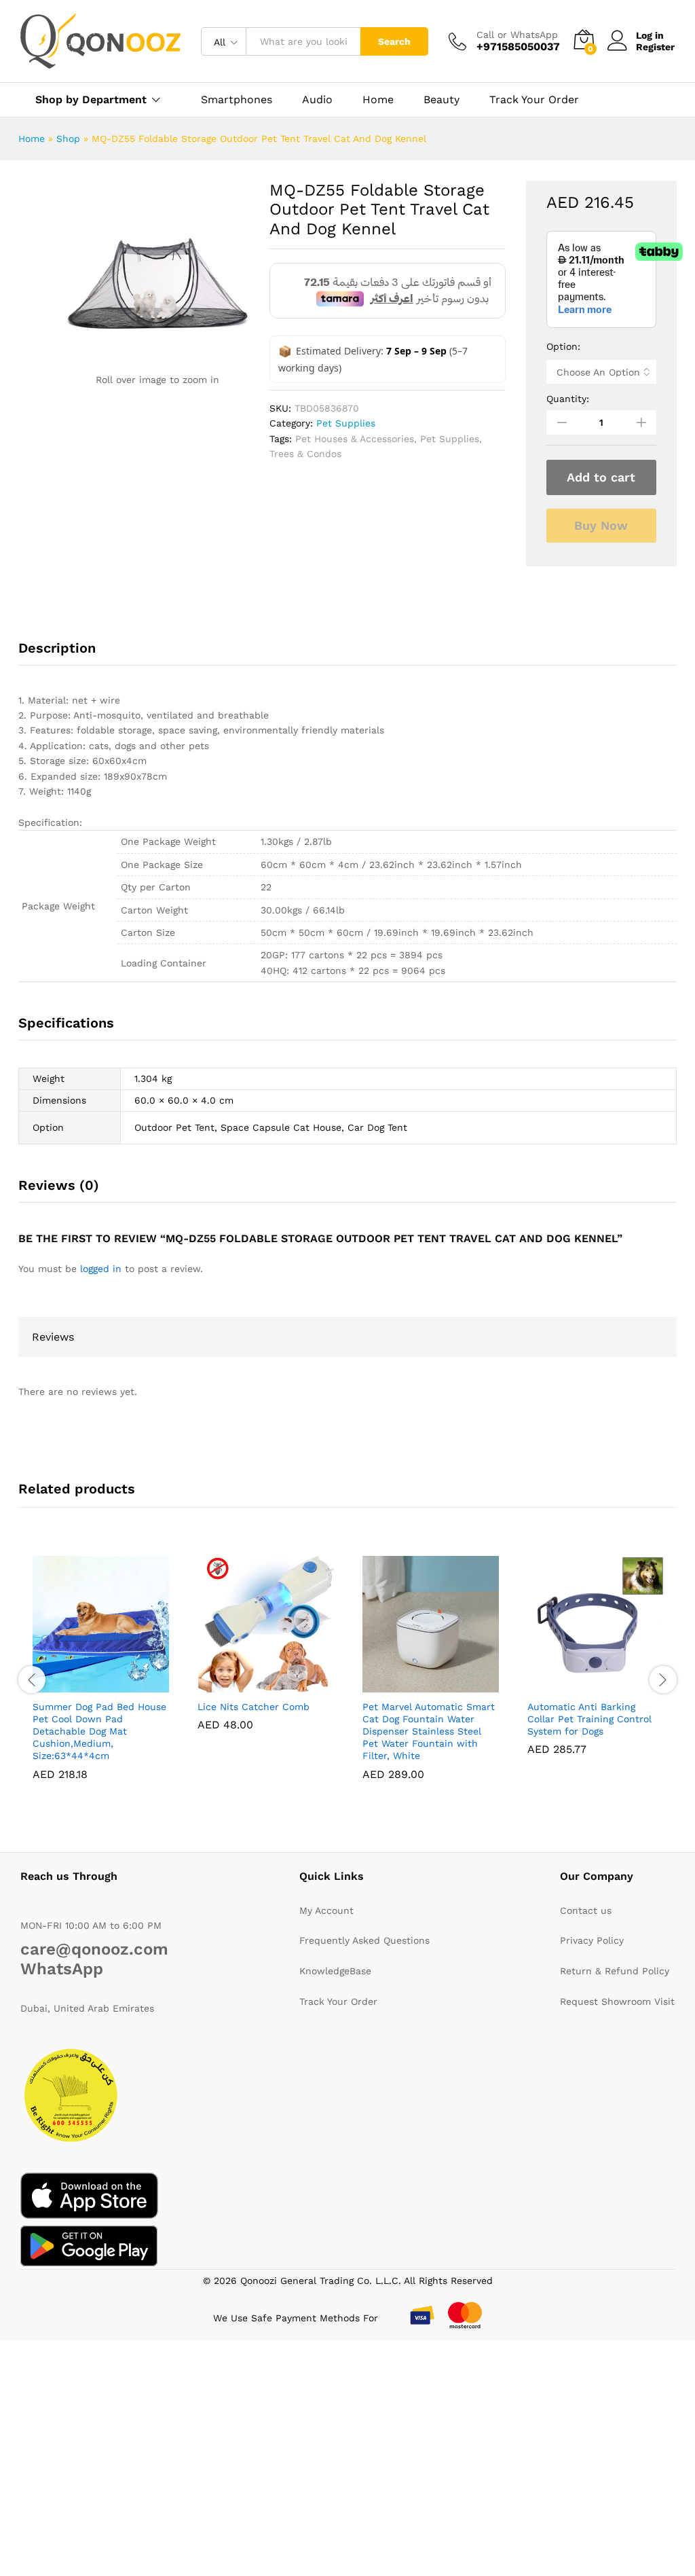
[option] (101, 1678)
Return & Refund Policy (615, 1971)
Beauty (442, 100)
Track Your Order (534, 100)
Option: (563, 346)
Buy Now (601, 525)
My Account (326, 1910)
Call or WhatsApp (517, 35)
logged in (101, 1269)
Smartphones (237, 100)
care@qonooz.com (94, 1949)
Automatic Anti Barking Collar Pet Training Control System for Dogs (589, 1719)
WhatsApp (62, 1969)
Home (378, 100)
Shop (68, 139)
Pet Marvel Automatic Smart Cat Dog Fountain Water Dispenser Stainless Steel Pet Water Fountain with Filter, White (429, 1731)
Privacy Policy (592, 1940)
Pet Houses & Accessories (355, 439)
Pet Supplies (346, 423)
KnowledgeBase (335, 1971)
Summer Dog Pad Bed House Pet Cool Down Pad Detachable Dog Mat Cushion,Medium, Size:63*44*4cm (99, 1731)
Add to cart (601, 477)
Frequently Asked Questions (364, 1940)
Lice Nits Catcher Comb (253, 1707)
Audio (317, 100)
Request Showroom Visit (617, 2001)
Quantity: (568, 399)
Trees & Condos (305, 454)
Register (655, 47)
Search (394, 41)
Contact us (586, 1910)
